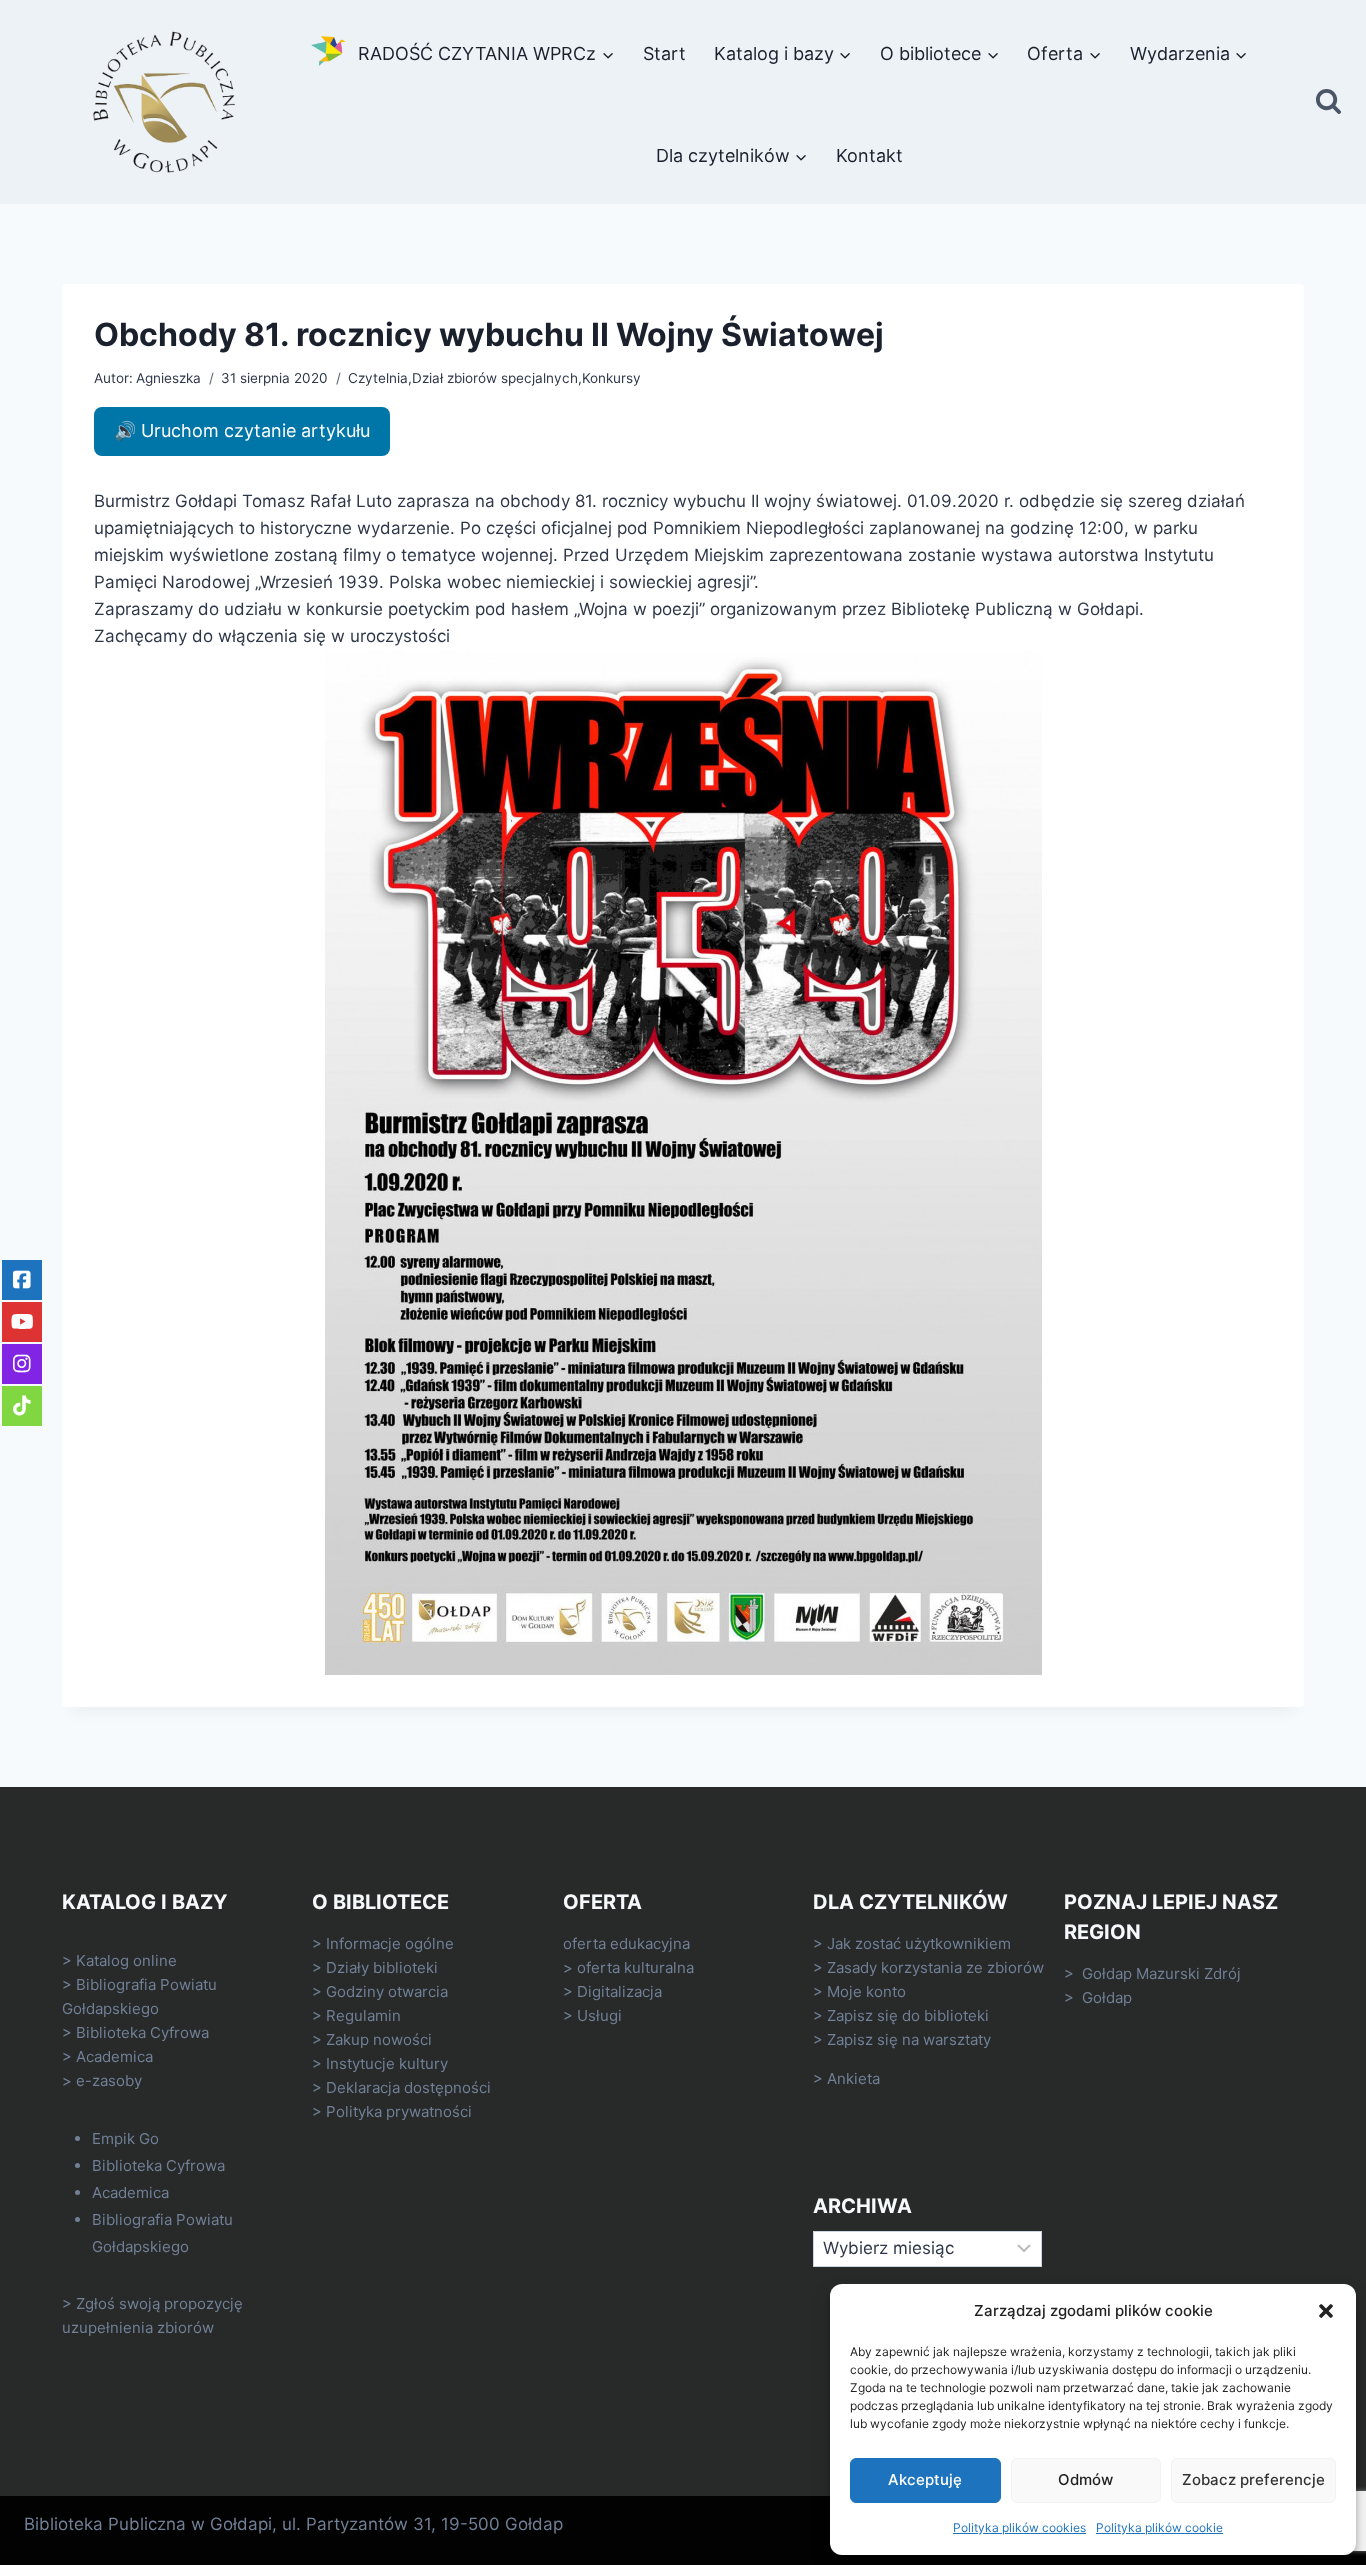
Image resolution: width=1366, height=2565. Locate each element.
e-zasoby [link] (109, 2080)
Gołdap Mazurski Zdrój (1161, 1973)
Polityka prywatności (399, 2111)
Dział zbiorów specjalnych (495, 378)
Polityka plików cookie (1159, 2527)
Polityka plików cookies (1019, 2527)
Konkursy (611, 378)
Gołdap (1107, 1997)
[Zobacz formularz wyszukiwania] (1328, 102)
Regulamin (363, 2015)
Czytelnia (378, 378)
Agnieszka (168, 378)
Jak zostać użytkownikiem (919, 1943)
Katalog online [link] (126, 1960)
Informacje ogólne (390, 1943)
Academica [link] (114, 2056)
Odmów (1085, 2479)
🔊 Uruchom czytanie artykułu (242, 430)
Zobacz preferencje (1253, 2479)
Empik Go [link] (125, 2138)
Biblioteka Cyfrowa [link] (142, 2032)
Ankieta (853, 2078)
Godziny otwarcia (387, 1991)
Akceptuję (925, 2479)
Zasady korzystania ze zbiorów (935, 1967)
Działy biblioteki (382, 1967)
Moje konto (866, 1991)
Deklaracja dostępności (408, 2087)
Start (664, 53)
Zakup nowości (379, 2039)
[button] (1326, 2311)
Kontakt (869, 155)
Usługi (599, 2015)
